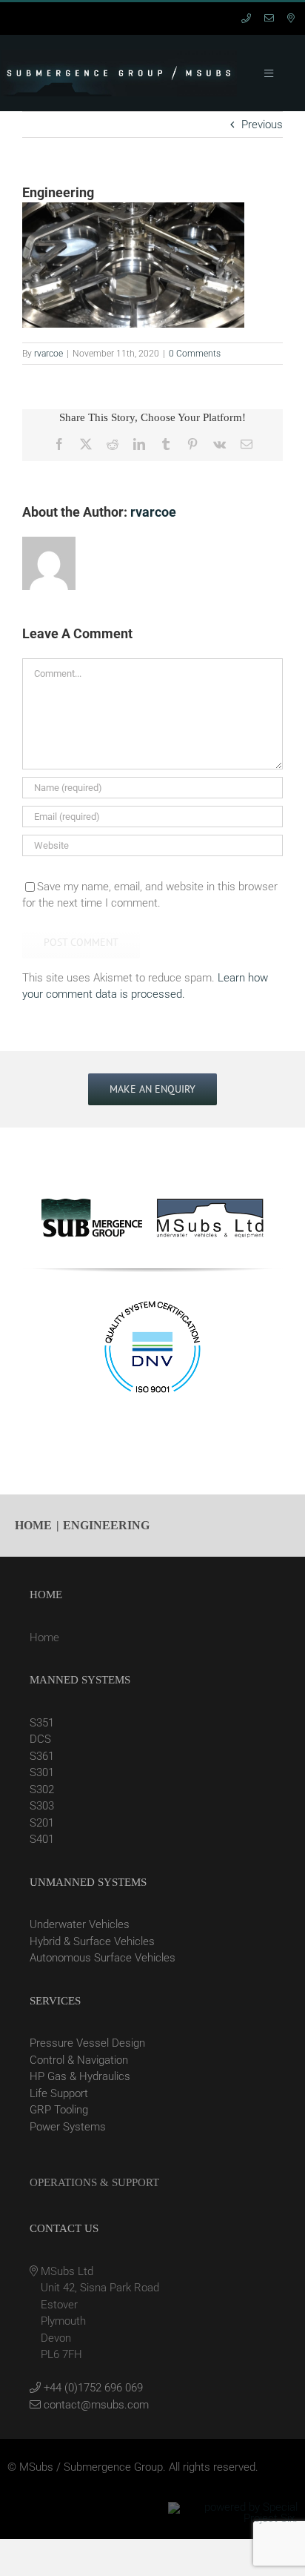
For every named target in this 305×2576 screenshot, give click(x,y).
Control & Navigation (79, 2060)
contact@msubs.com (95, 2405)
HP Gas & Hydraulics (80, 2076)
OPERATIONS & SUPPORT (94, 2182)
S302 (42, 1789)
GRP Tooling (59, 2110)
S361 (42, 1756)
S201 (42, 1823)
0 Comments (195, 354)
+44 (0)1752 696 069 (92, 2388)
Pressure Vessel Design (87, 2043)
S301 (42, 1772)
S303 (42, 1806)
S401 (42, 1839)
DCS (40, 1739)
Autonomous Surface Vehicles (103, 1958)
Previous (262, 125)
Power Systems (68, 2127)
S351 (42, 1723)
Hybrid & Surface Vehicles (92, 1941)
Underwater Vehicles (80, 1924)
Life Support (59, 2093)
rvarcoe (48, 354)
